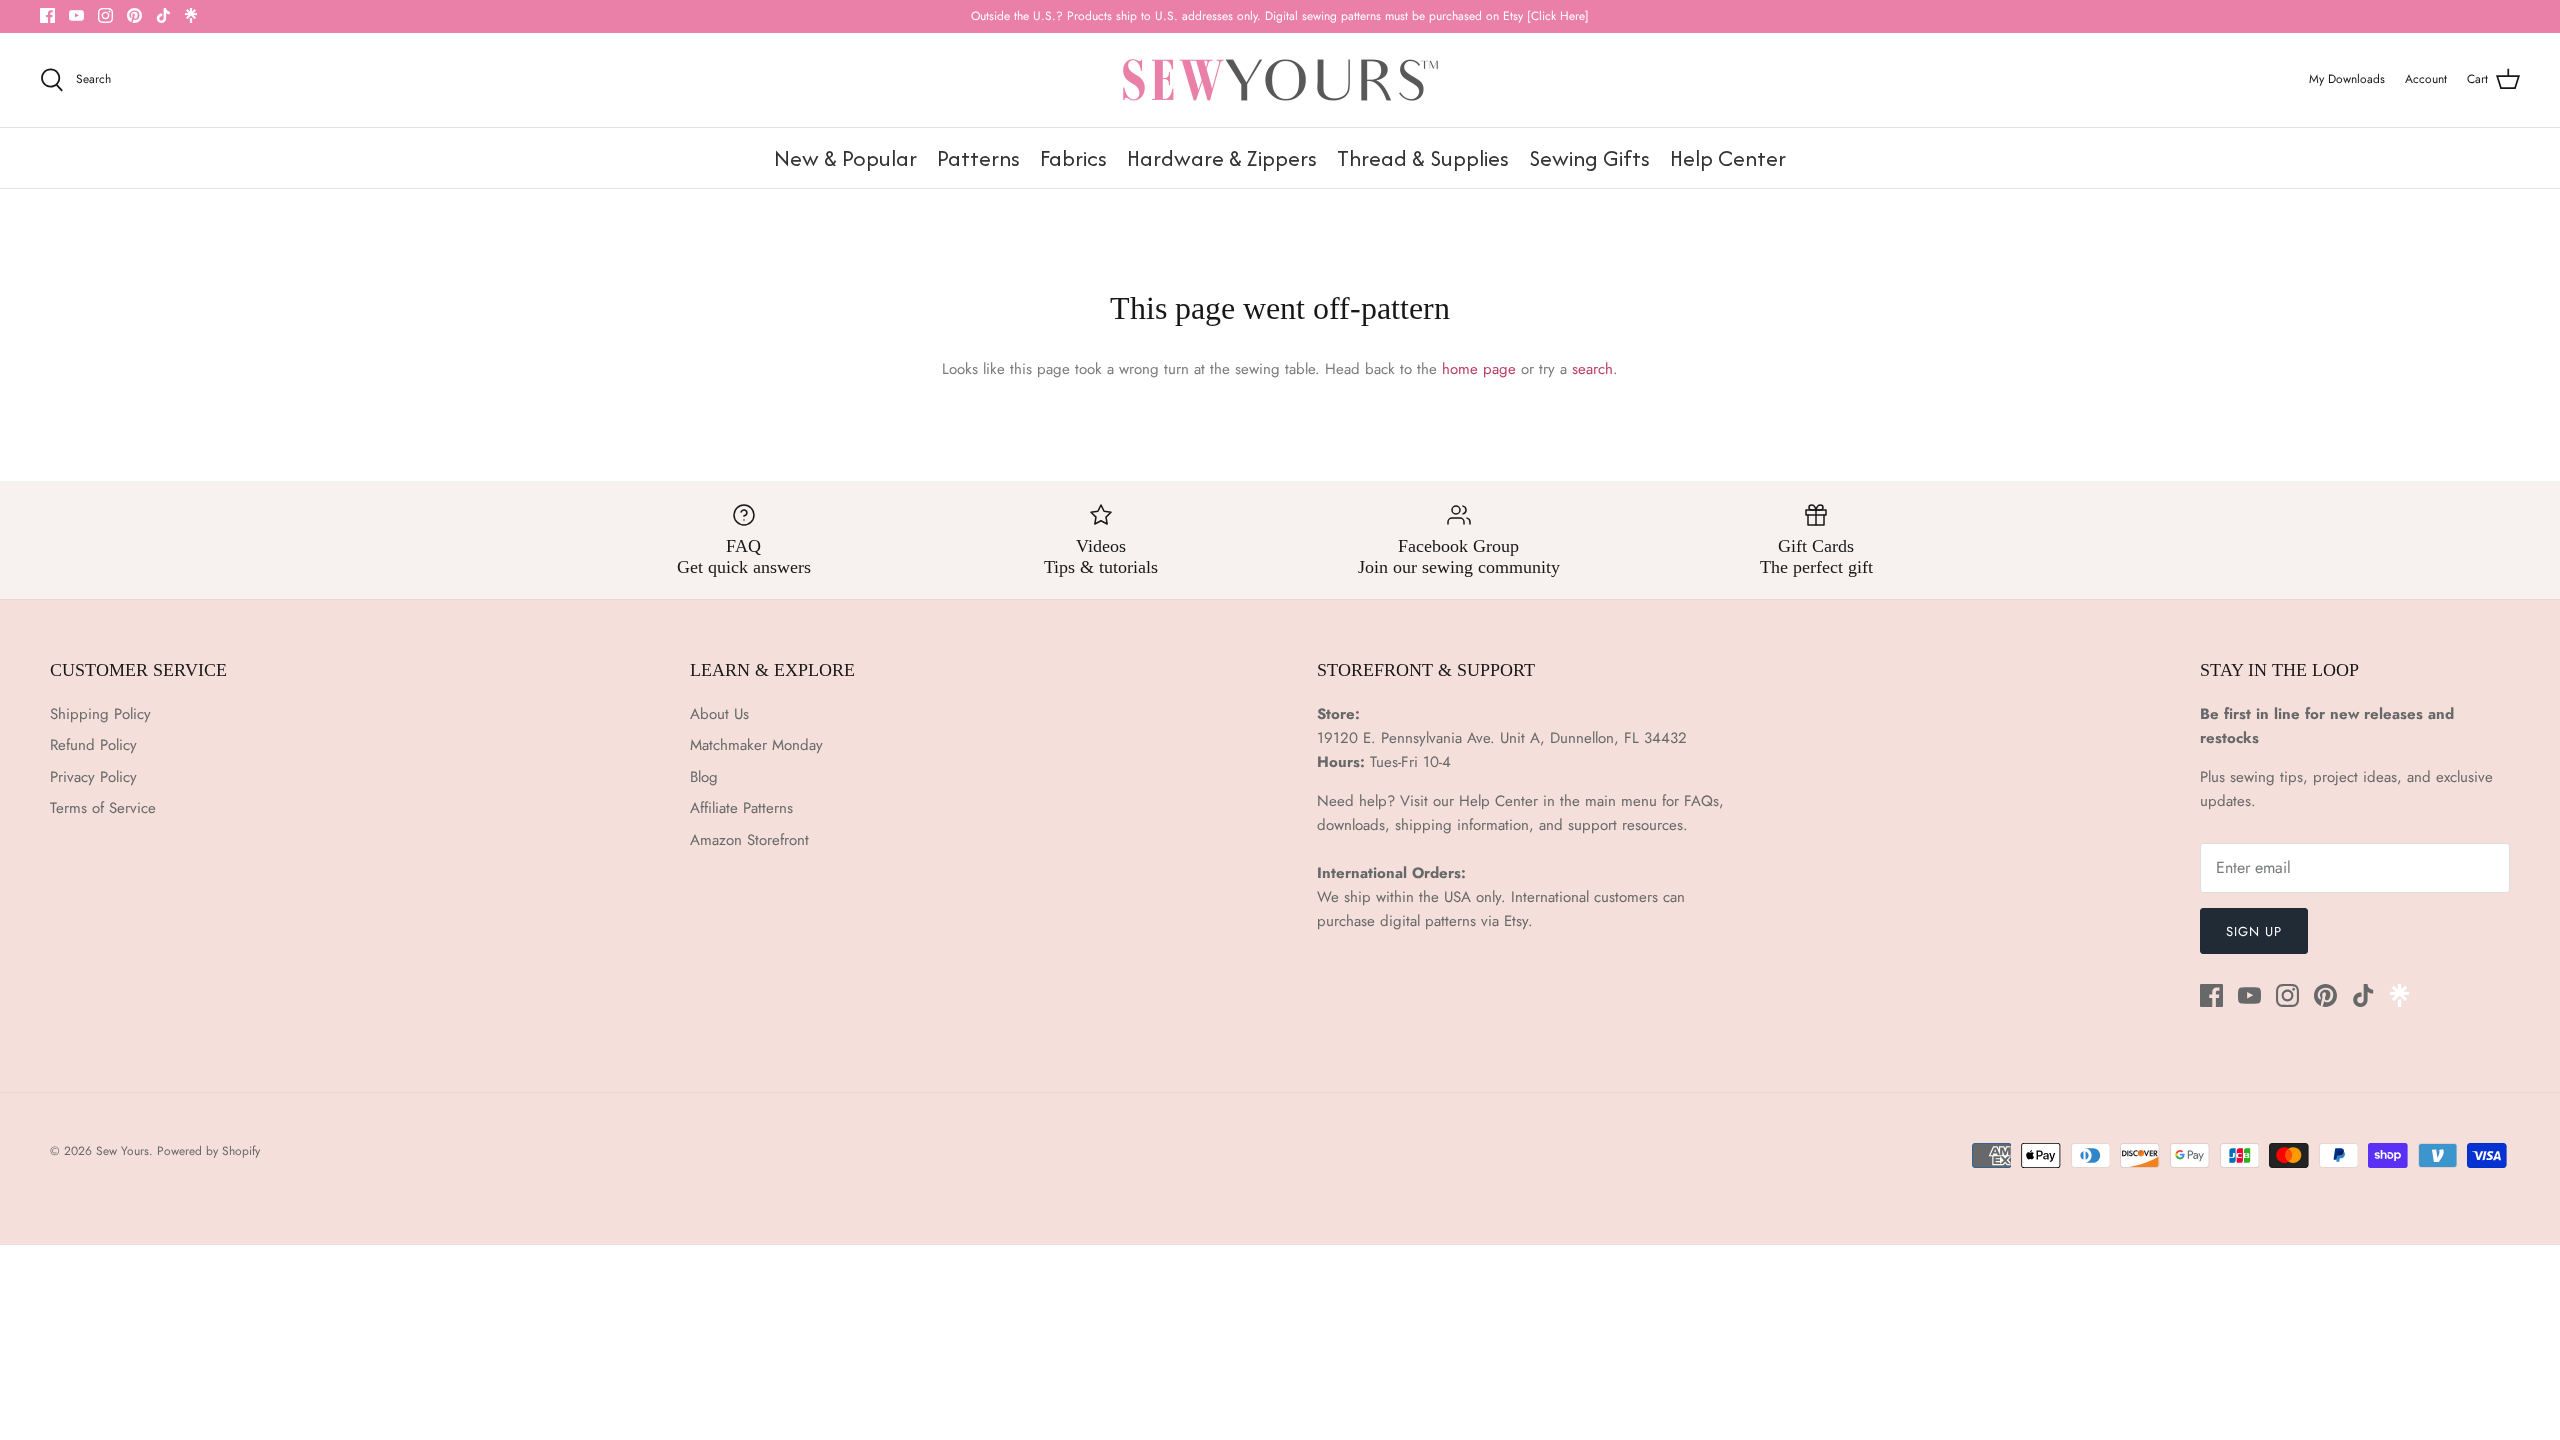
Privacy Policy (93, 777)
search (1592, 369)
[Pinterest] (134, 15)
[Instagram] (105, 15)
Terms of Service (103, 808)
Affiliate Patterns (741, 808)
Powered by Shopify (208, 1151)
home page (1479, 369)
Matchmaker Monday (756, 745)
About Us (719, 714)
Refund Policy (93, 745)
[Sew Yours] (1280, 80)
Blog (704, 777)
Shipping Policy (100, 714)
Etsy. (1518, 921)
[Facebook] (47, 15)
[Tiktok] (163, 15)
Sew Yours (122, 1151)
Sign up (2254, 931)
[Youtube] (76, 15)
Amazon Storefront (749, 840)
